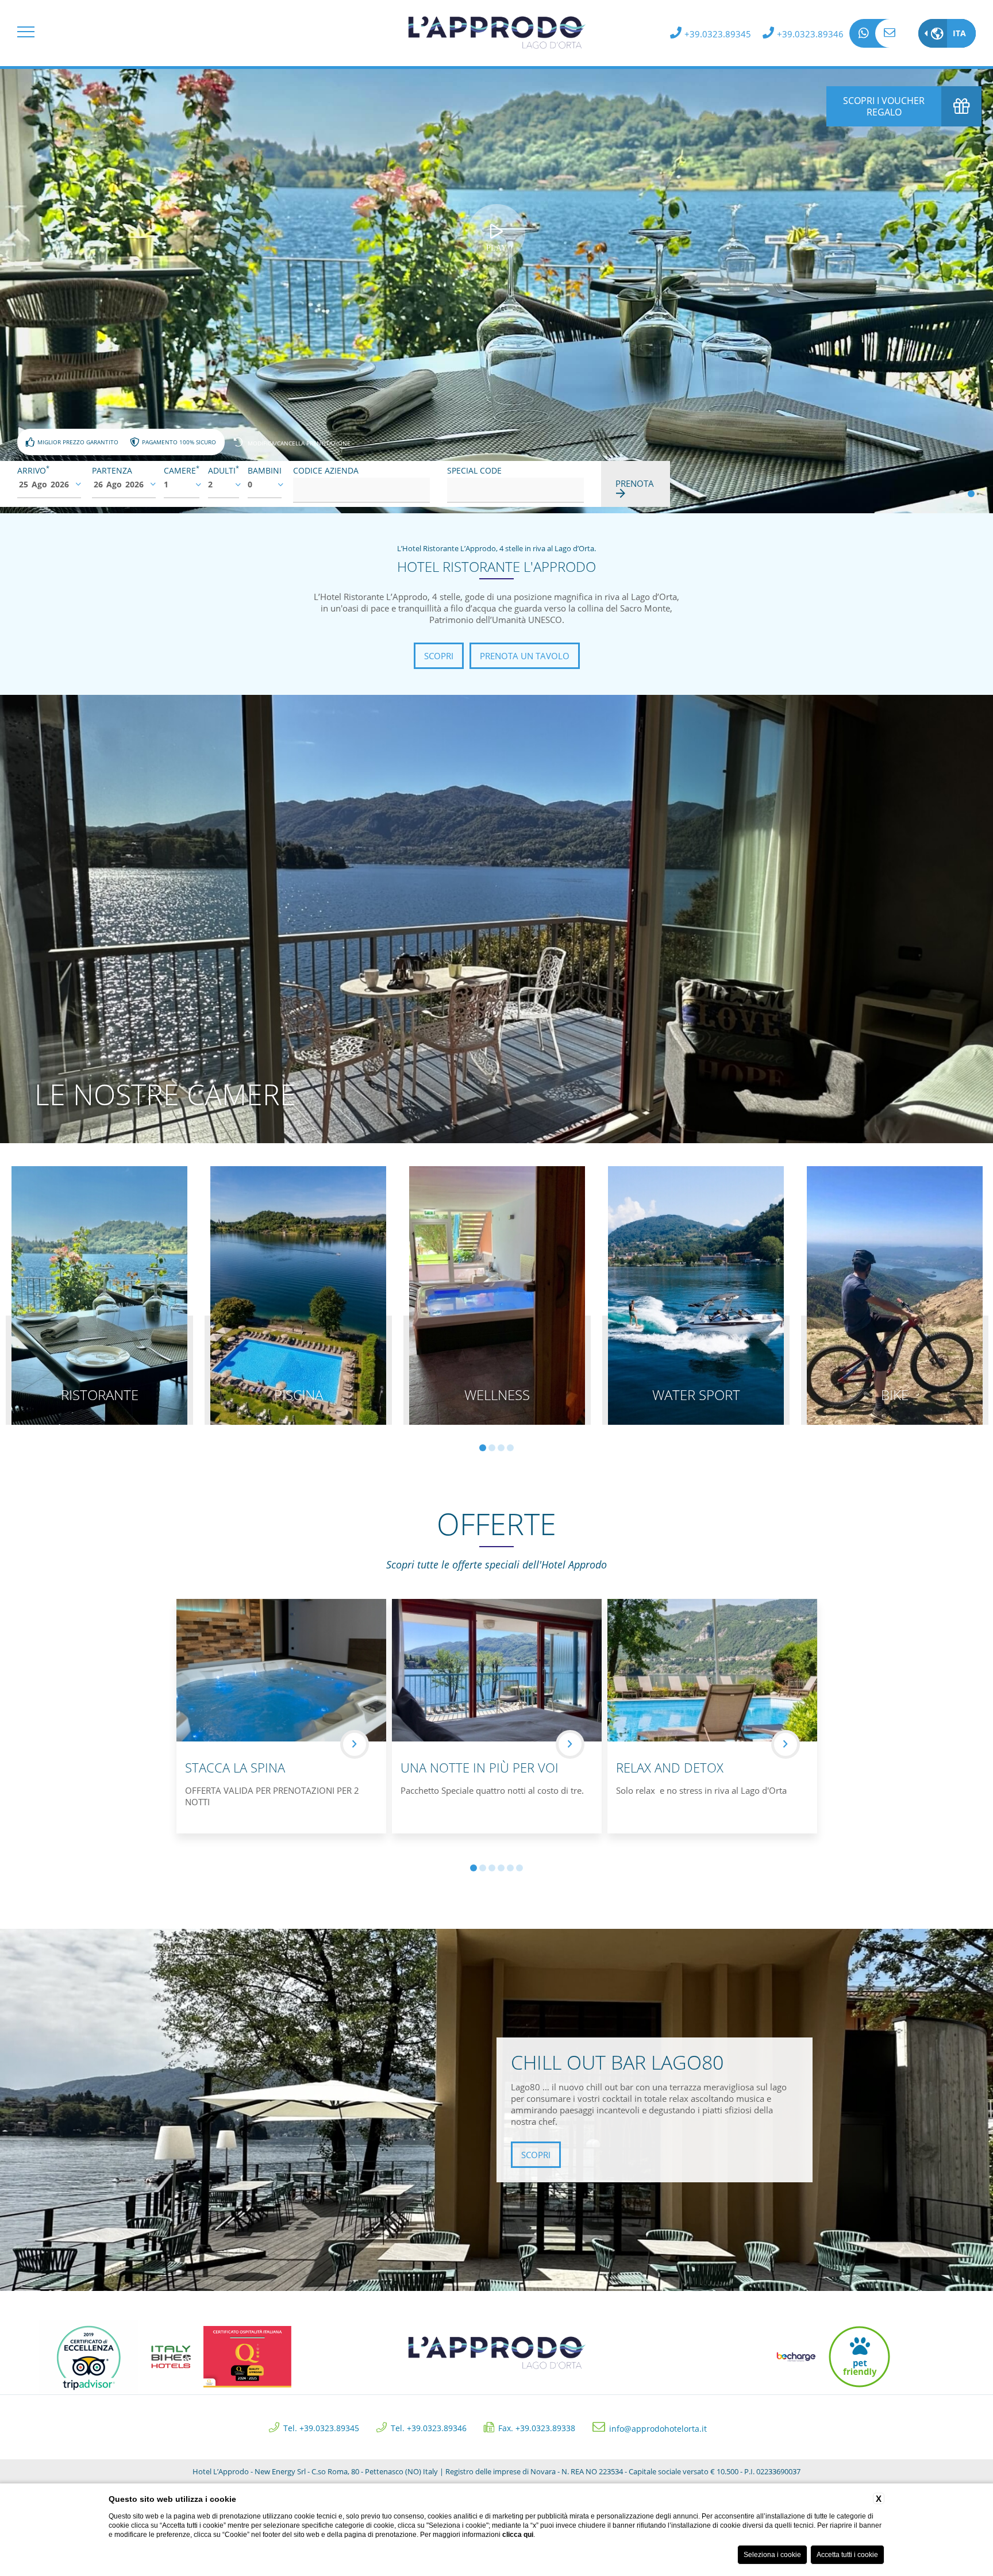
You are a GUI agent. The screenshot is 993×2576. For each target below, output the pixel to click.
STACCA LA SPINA (235, 1767)
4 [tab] (510, 1448)
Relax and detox (670, 1767)
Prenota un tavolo (525, 656)
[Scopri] (355, 1744)
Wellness (497, 1395)
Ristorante (100, 1395)
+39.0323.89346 (810, 34)
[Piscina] (298, 1295)
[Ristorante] (99, 1295)
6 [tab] (519, 1868)
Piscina (299, 1395)
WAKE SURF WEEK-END (898, 1767)
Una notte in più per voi (480, 1767)
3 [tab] (971, 494)
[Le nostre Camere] (496, 918)
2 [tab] (962, 494)
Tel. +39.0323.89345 (321, 2427)
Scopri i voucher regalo (884, 106)
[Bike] (895, 1295)
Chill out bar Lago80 (617, 2062)
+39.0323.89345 (718, 34)
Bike (895, 1395)
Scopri (439, 656)
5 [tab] (510, 1868)
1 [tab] (953, 494)
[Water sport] (696, 1295)
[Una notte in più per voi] (497, 1670)
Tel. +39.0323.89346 (429, 2427)
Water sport (696, 1395)
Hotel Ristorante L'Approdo (496, 566)
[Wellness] (497, 1295)
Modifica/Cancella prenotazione (299, 443)
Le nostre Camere (165, 1094)
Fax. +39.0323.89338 (537, 2427)
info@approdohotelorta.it (890, 33)
